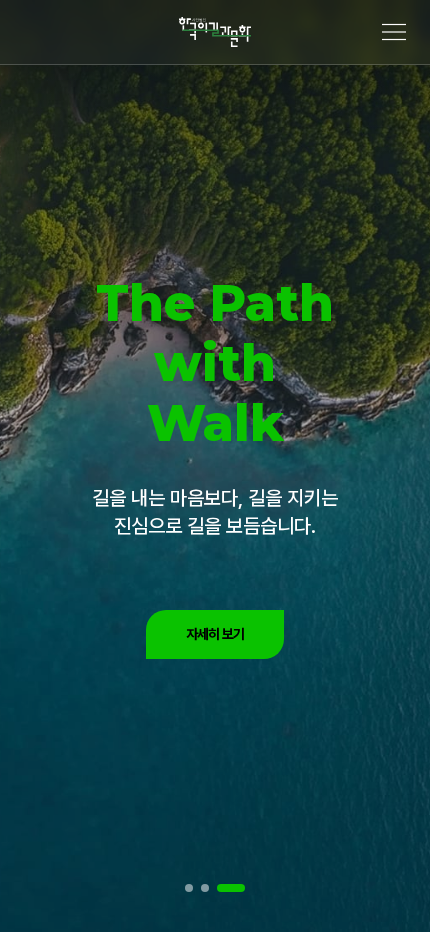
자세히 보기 (215, 634)
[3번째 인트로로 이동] (231, 888)
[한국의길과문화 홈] (214, 32)
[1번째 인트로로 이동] (189, 888)
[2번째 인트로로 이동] (205, 888)
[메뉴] (394, 32)
